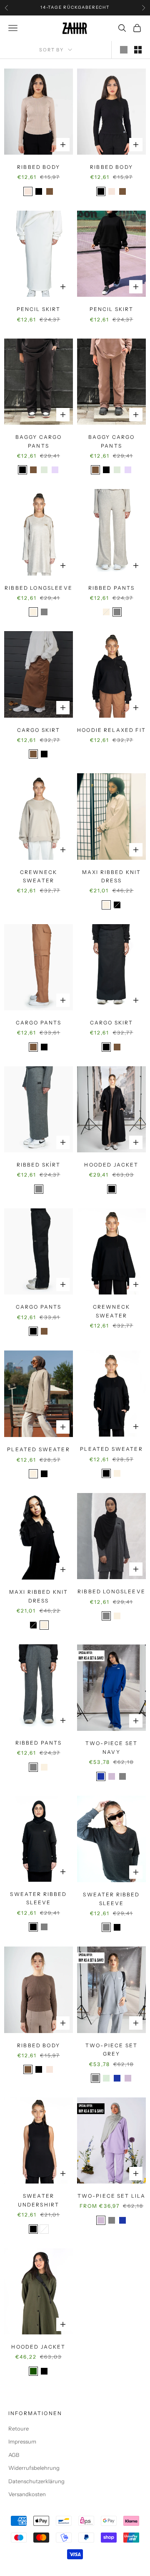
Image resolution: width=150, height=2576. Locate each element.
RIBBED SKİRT (39, 1165)
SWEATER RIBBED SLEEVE (38, 1898)
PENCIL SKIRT (39, 309)
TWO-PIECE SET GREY (111, 2050)
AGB (14, 2455)
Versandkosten (27, 2494)
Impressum (22, 2441)
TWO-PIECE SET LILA (112, 2196)
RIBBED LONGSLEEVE (39, 588)
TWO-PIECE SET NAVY (111, 1747)
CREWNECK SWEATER (39, 876)
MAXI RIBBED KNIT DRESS (112, 876)
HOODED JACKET (111, 1165)
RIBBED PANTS (112, 588)
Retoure (19, 2428)
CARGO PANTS (39, 1023)
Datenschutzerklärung (36, 2481)
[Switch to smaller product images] (138, 50)
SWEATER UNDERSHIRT (39, 2200)
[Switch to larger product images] (124, 50)
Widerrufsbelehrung (34, 2468)
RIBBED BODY (39, 167)
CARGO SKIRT (39, 730)
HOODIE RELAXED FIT (111, 730)
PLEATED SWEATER (38, 1449)
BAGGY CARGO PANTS (39, 441)
